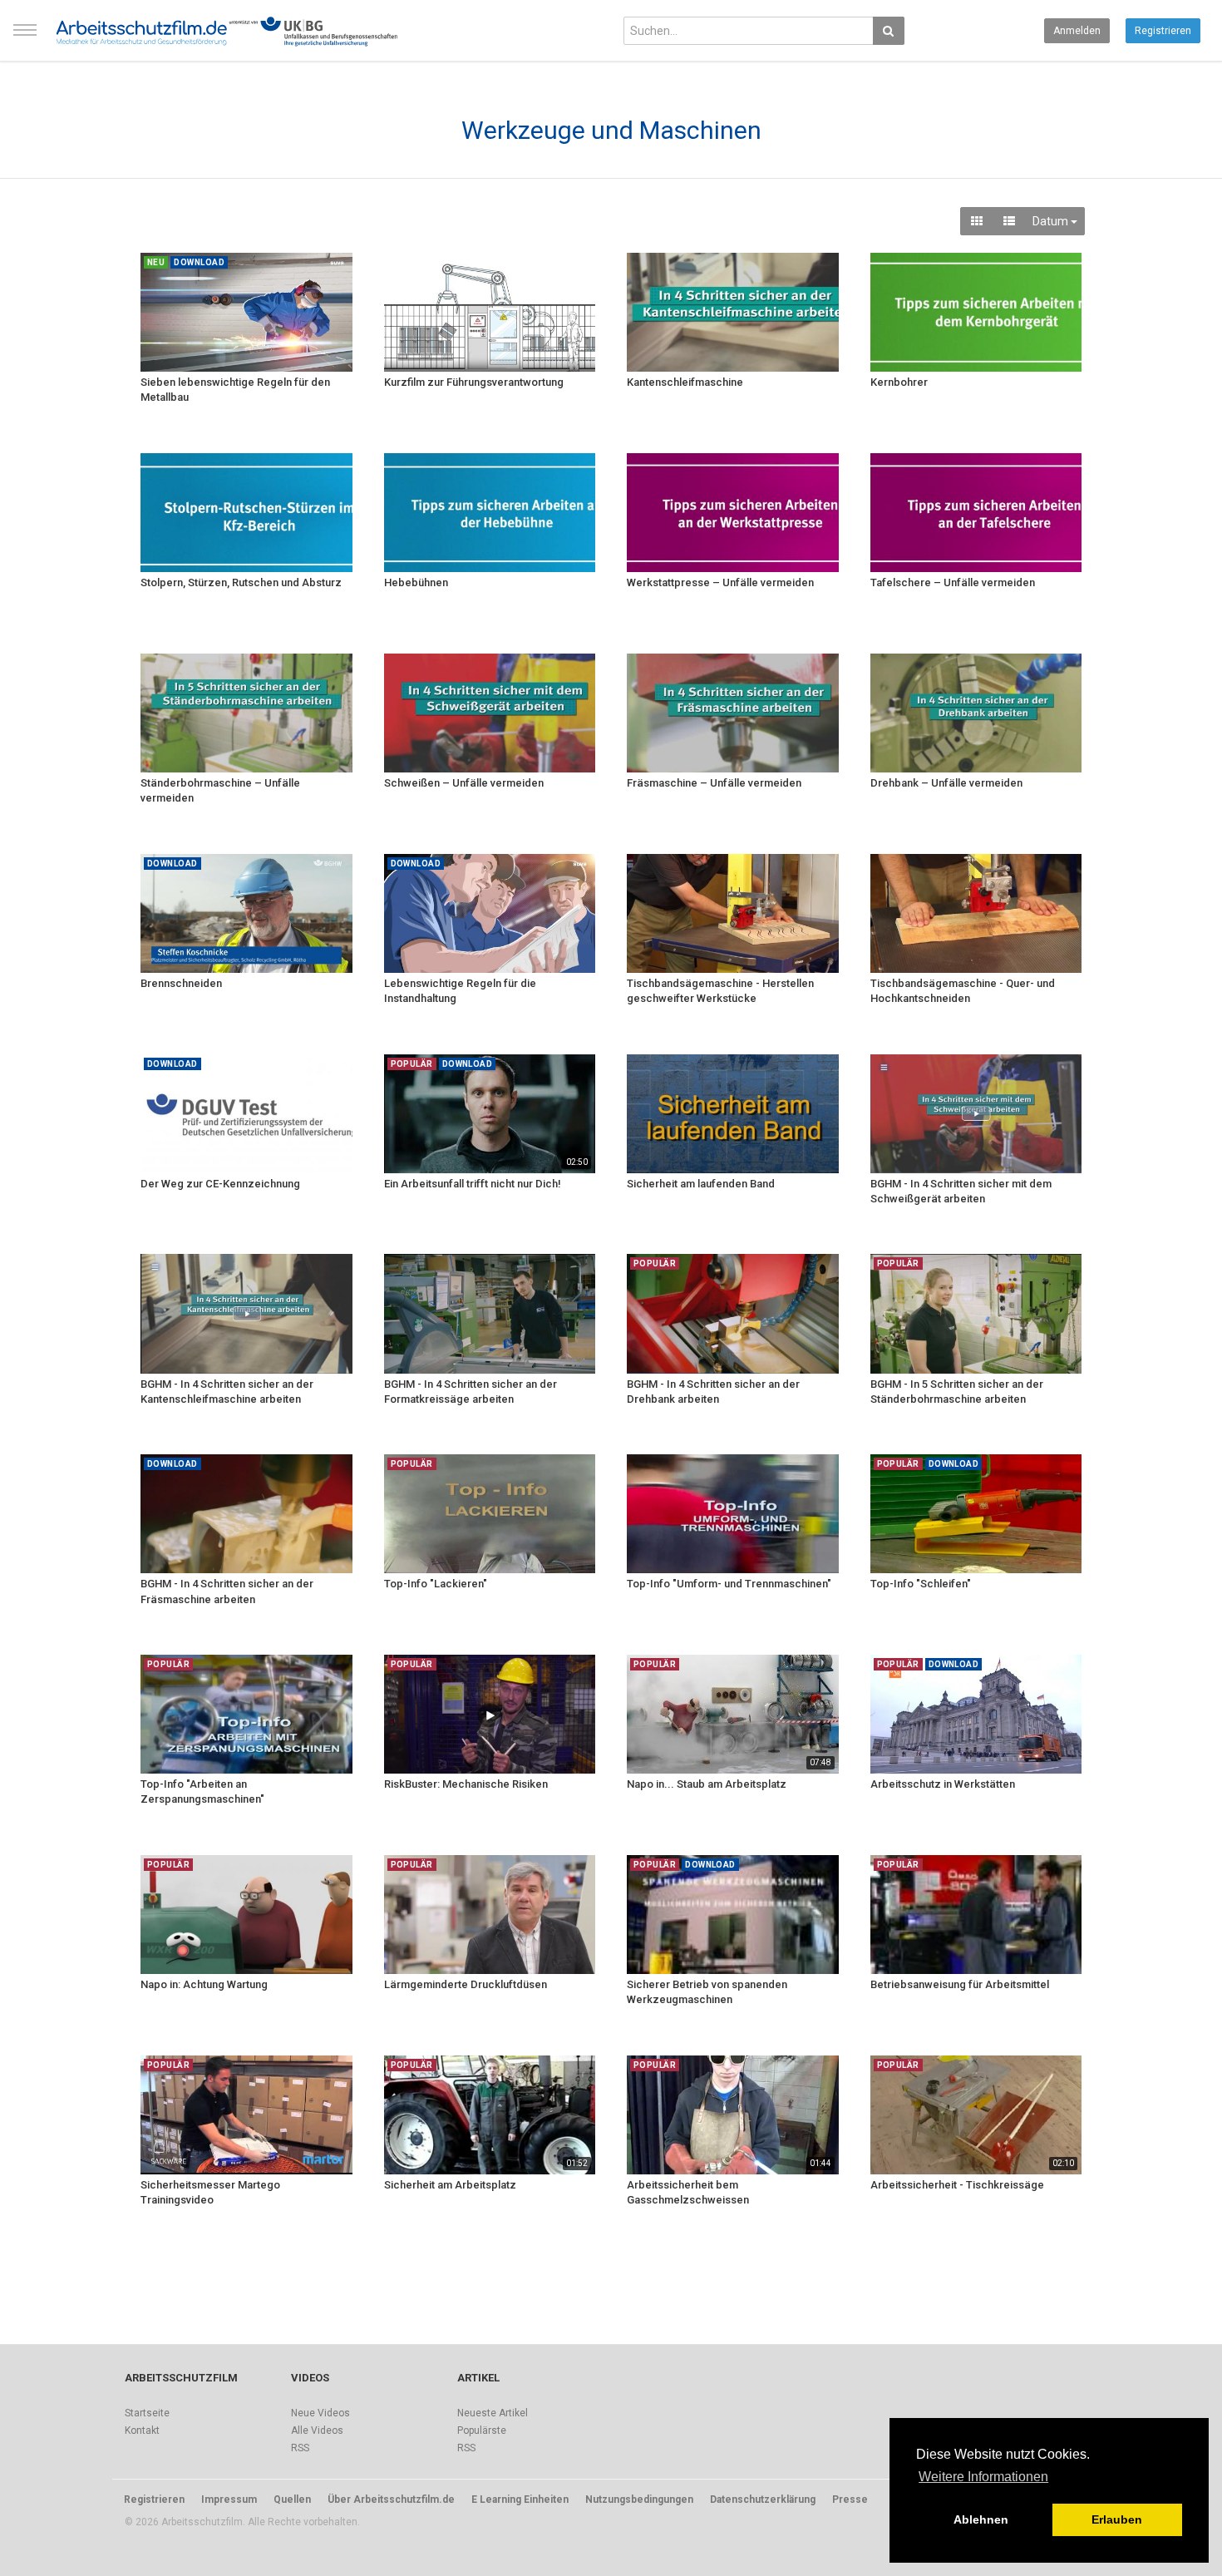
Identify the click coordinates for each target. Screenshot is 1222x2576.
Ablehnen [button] (981, 2519)
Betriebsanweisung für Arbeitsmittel (960, 1984)
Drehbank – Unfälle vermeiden (946, 783)
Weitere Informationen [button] (983, 2477)
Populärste (482, 2430)
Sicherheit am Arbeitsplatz (450, 2185)
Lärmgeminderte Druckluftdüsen (466, 1984)
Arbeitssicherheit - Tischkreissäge (957, 2185)
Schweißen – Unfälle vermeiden (464, 783)
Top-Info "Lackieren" (436, 1584)
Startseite (147, 2413)
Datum (1052, 221)
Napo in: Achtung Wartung (204, 1984)
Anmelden (1077, 31)
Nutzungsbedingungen (639, 2500)
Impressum (229, 2500)
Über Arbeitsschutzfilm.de (391, 2500)
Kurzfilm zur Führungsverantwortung (474, 382)
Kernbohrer (899, 382)
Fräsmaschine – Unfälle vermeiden (714, 783)
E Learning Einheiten (520, 2500)
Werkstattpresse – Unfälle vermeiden (720, 582)
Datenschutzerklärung (763, 2500)
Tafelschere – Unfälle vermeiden (953, 582)
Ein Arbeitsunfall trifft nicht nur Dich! (473, 1184)
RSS (300, 2448)
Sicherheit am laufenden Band (701, 1184)
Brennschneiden (181, 983)
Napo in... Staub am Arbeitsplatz (707, 1784)
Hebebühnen (416, 582)
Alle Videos (317, 2430)
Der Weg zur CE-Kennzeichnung (220, 1184)
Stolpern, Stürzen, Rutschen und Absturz (241, 582)
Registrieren (1163, 31)
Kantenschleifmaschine (685, 382)
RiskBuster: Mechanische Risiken (466, 1784)
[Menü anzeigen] (25, 37)
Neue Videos (320, 2413)
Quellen (292, 2500)
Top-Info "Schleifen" (921, 1584)
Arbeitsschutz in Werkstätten (943, 1784)
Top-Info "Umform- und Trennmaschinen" (729, 1584)
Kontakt (142, 2430)
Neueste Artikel (493, 2413)
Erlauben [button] (1117, 2519)
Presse (850, 2500)
